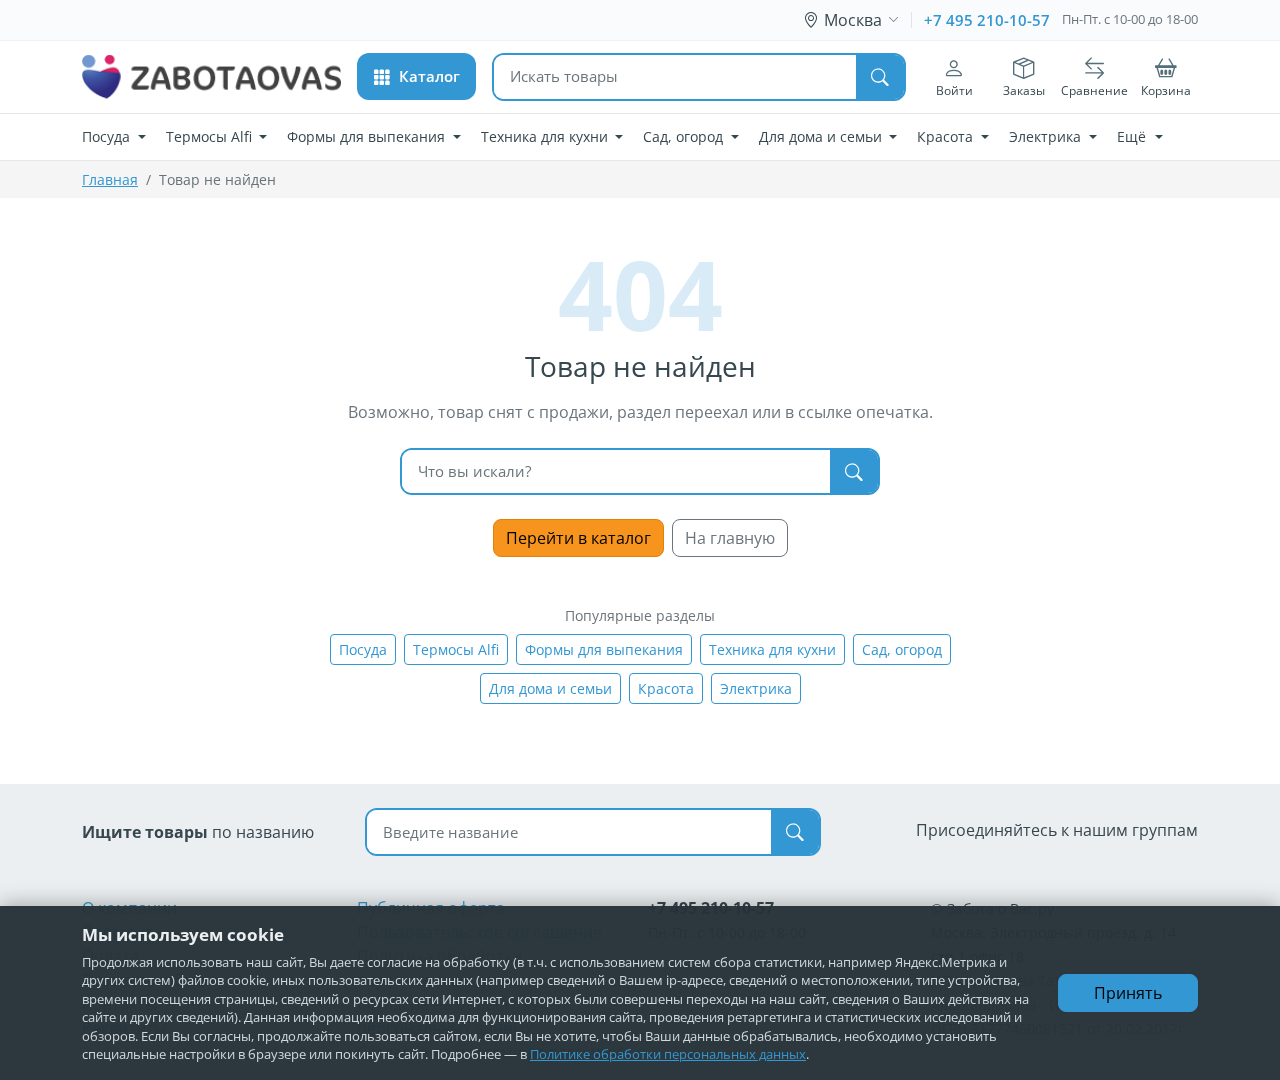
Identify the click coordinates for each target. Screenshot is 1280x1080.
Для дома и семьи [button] (822, 136)
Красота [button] (947, 136)
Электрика (756, 688)
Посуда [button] (108, 136)
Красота (666, 688)
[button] (416, 76)
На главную (730, 538)
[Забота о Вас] (211, 77)
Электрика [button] (1047, 136)
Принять (1128, 993)
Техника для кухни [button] (546, 136)
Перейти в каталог (578, 538)
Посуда (363, 649)
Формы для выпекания (604, 649)
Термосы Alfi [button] (211, 136)
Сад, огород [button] (685, 136)
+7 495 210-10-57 (987, 20)
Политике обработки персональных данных (668, 1054)
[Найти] (880, 77)
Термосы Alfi (456, 649)
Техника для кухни (772, 649)
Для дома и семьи (550, 688)
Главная (110, 179)
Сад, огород (902, 649)
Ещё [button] (1133, 136)
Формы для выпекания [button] (368, 136)
